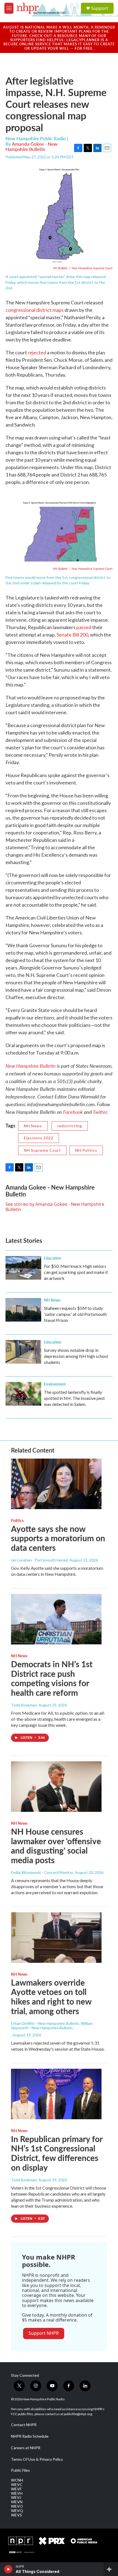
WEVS (16, 2515)
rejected (37, 352)
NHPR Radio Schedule (30, 2436)
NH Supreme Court (42, 1150)
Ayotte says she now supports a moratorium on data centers (58, 1538)
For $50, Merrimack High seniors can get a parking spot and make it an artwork (76, 1272)
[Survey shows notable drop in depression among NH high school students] (23, 1352)
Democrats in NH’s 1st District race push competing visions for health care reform (52, 1678)
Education (53, 1258)
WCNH (17, 2480)
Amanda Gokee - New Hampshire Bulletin (32, 146)
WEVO (17, 2506)
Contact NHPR (24, 2425)
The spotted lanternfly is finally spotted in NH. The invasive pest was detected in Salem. (74, 1398)
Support (100, 8)
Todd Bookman (24, 1705)
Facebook (73, 1112)
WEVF (16, 2489)
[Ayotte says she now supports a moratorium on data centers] (56, 1484)
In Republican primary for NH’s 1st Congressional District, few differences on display (57, 2153)
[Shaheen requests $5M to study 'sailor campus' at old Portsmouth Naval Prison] (23, 1310)
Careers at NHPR (26, 2448)
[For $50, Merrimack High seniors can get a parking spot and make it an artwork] (23, 1268)
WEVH (17, 2493)
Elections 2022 (39, 1138)
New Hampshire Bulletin (31, 1066)
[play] (8, 2569)
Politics (17, 1520)
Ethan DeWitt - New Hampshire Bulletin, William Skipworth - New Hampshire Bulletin (52, 2026)
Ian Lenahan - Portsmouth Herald (39, 1560)
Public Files (20, 2470)
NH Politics (86, 1150)
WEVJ (16, 2497)
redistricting (70, 1126)
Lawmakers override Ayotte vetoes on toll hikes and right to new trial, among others (51, 1997)
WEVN (17, 2502)
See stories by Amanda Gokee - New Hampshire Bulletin (55, 1207)
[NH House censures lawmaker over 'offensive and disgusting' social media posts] (56, 1787)
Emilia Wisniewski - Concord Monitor (42, 1872)
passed (84, 627)
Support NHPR (44, 2333)
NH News (33, 1126)
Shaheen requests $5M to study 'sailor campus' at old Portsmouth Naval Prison (75, 1314)
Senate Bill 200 (72, 635)
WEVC (17, 2485)
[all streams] (111, 2569)
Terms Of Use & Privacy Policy (37, 2459)
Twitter (100, 1112)
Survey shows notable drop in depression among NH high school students (76, 1356)
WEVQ (17, 2511)
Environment (55, 1384)
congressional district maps (35, 310)
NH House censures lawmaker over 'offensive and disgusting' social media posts (56, 1846)
